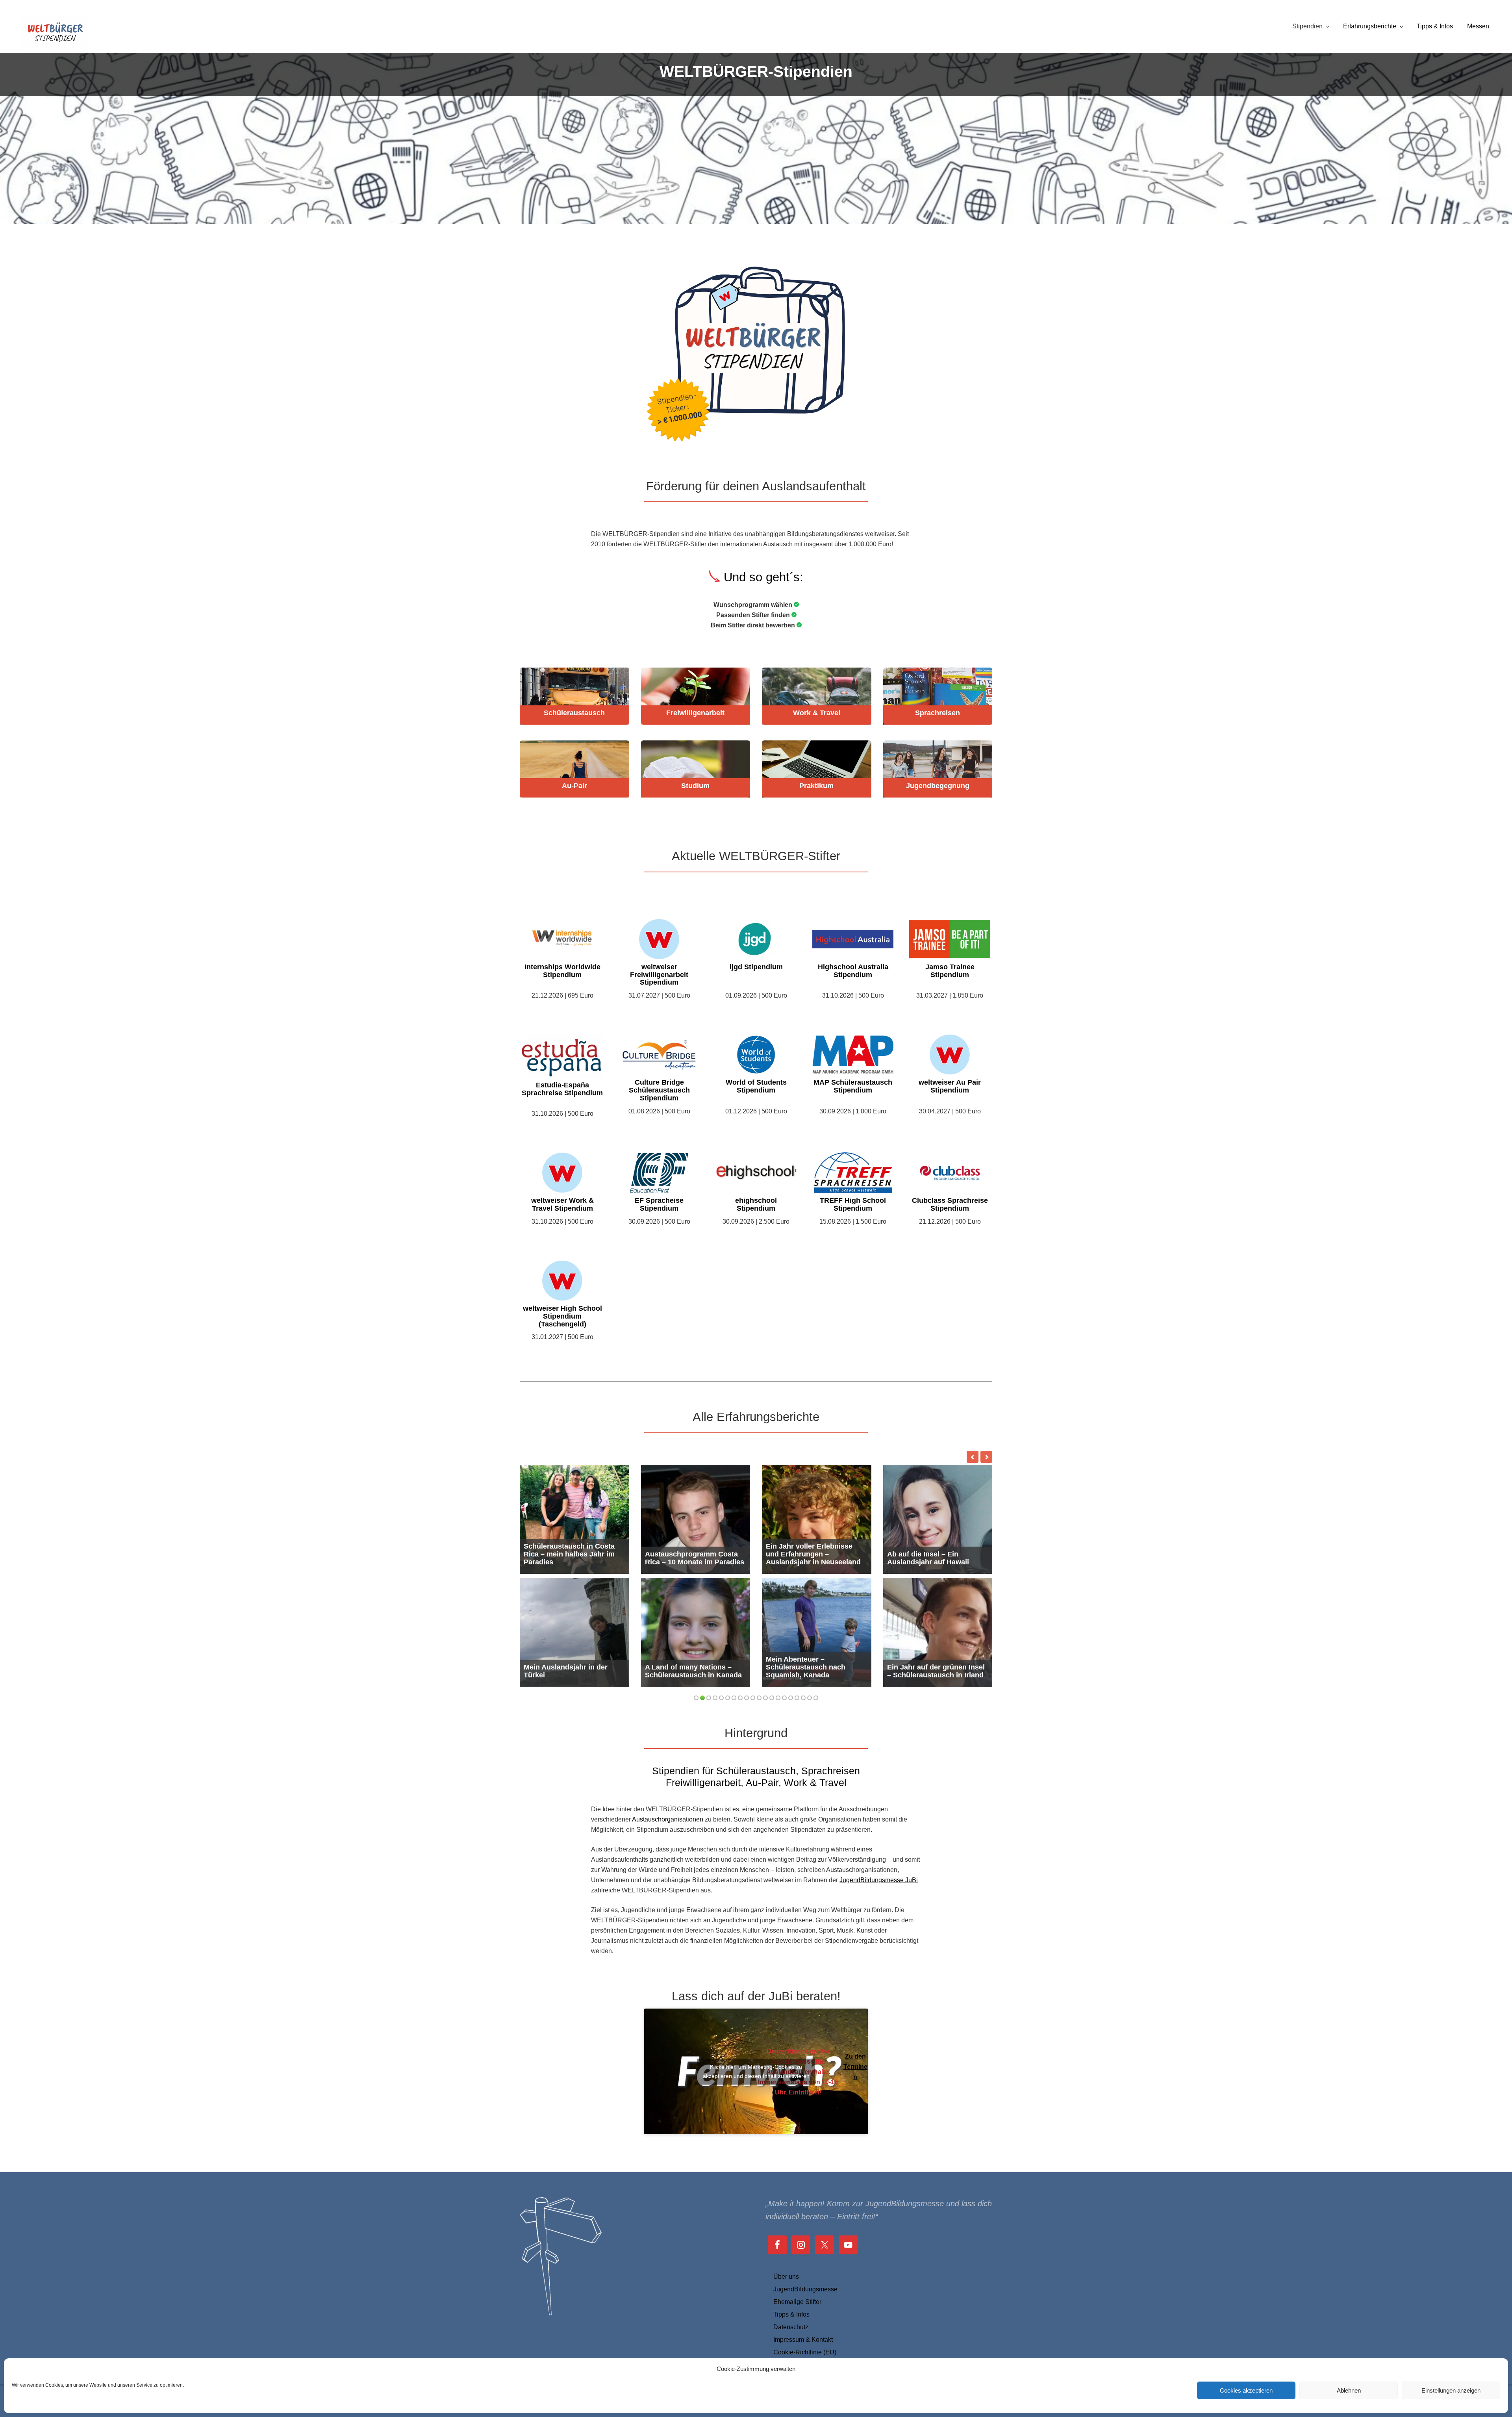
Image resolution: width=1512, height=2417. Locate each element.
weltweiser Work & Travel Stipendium (562, 1205)
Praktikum (816, 786)
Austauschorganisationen (668, 1819)
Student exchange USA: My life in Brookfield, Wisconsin (692, 1558)
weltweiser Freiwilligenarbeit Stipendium (659, 975)
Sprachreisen (938, 713)
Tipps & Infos (791, 2314)
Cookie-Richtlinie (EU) (805, 2352)
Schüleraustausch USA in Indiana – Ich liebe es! (688, 1671)
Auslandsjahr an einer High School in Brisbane (933, 1558)
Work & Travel (817, 713)
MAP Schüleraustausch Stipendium (853, 1086)
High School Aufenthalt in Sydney (567, 1671)
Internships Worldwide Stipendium (562, 971)
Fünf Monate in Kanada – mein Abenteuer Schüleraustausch (808, 1667)
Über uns (786, 2277)
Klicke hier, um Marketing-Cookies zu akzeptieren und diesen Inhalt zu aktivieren (756, 2071)
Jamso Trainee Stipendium (950, 971)
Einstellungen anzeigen (1451, 2390)
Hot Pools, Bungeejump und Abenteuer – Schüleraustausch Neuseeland (813, 1550)
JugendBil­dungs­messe (805, 2289)
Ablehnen (1349, 2390)
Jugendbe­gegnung (938, 786)
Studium (695, 786)
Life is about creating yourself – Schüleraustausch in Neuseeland (938, 1667)
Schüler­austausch (574, 713)
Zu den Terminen (855, 2067)
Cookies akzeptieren (1246, 2390)
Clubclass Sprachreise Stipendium (950, 1205)
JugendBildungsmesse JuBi (879, 1880)
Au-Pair (574, 786)
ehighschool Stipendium (756, 1205)
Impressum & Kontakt (803, 2340)
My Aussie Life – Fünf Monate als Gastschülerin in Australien (573, 1554)
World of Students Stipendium (756, 1086)
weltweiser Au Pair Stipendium (950, 1086)
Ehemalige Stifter (797, 2302)
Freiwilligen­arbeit (695, 713)
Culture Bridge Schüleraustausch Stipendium (659, 1090)
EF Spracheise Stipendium (659, 1205)
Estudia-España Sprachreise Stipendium (562, 1089)
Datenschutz (791, 2327)
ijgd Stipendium (756, 967)
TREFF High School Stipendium (853, 1205)
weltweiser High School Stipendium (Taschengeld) (562, 1316)
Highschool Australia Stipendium (853, 971)
